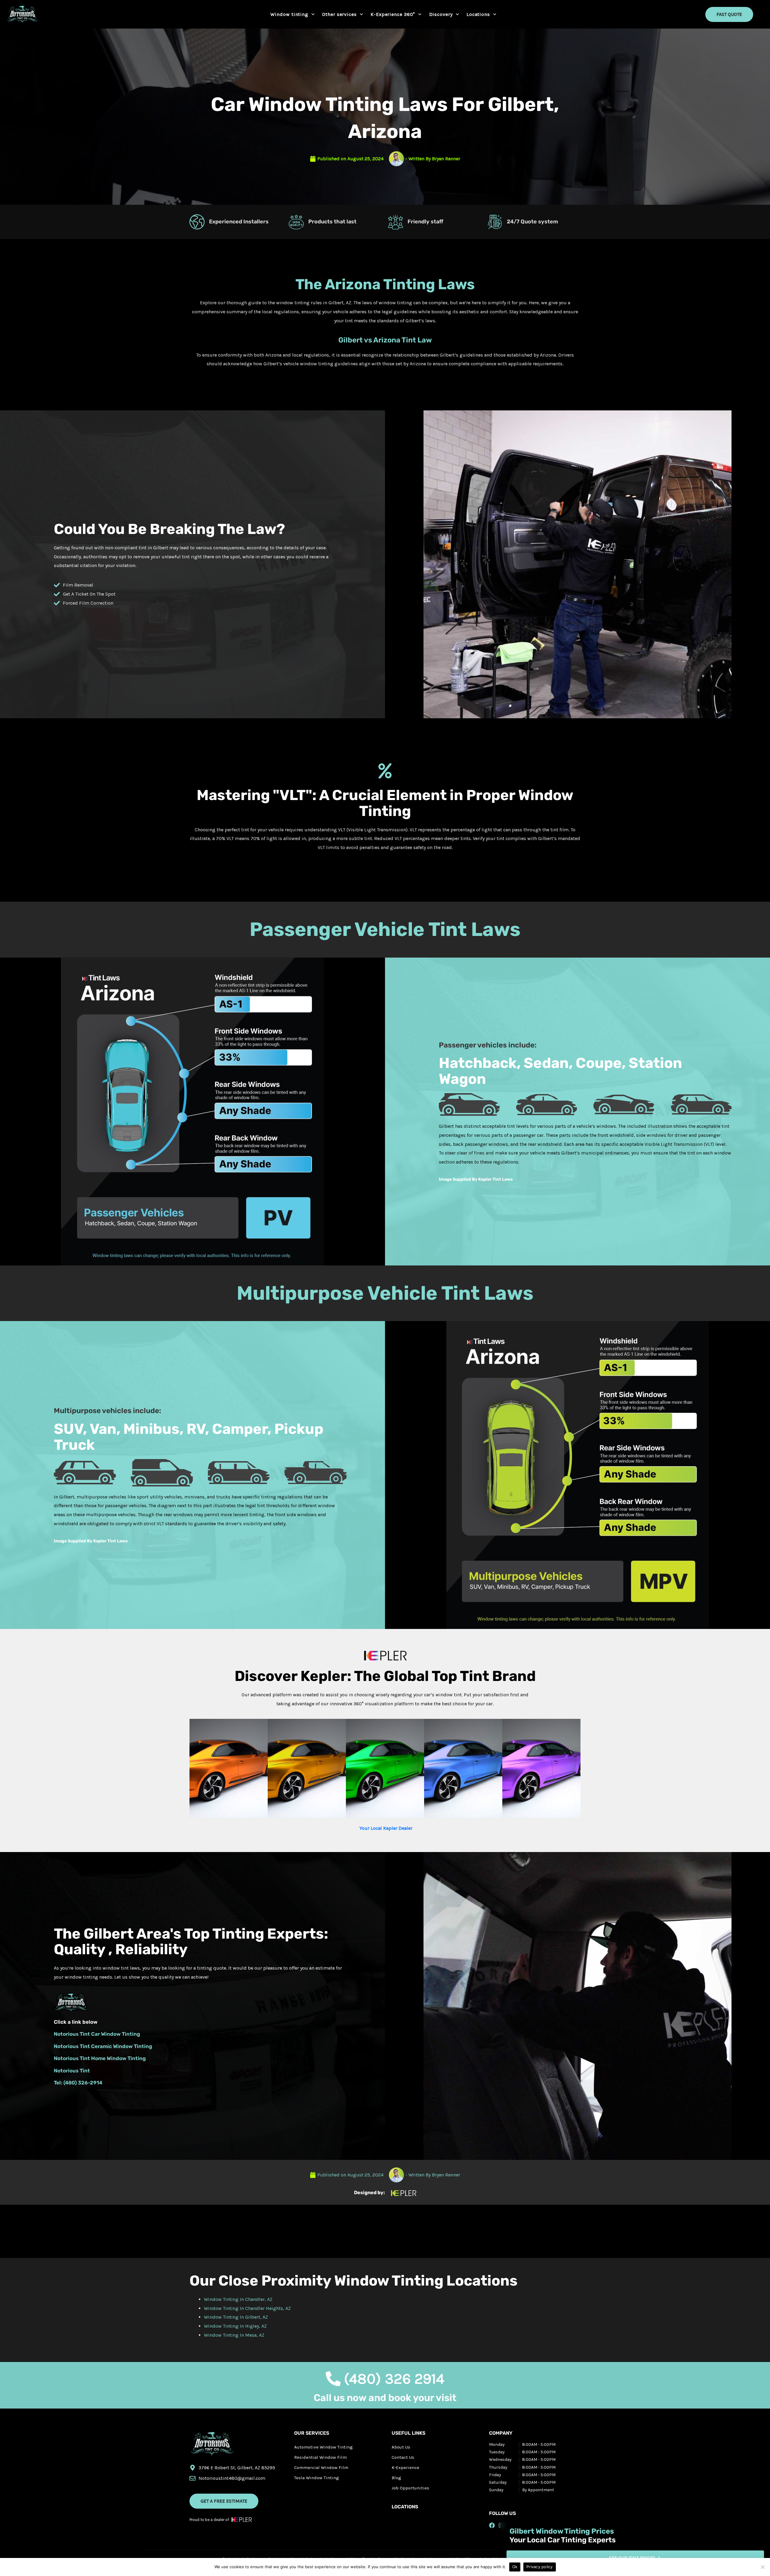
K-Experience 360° (393, 14)
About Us (401, 2447)
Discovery (441, 14)
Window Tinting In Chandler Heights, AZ (248, 2308)
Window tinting (289, 14)
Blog (396, 2478)
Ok (515, 2567)
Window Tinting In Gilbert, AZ (237, 2317)
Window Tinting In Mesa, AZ (235, 2335)
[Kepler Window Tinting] (577, 2005)
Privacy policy (540, 2567)
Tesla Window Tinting (317, 2478)
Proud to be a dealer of (209, 2520)
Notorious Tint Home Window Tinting (100, 2058)
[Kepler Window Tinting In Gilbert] (577, 564)
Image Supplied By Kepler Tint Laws (476, 1179)
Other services (339, 14)
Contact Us (403, 2457)
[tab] (229, 1768)
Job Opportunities (410, 2488)
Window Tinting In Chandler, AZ (239, 2299)
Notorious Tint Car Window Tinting (97, 2034)
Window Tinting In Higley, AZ (236, 2326)
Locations (478, 14)
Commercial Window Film (321, 2467)
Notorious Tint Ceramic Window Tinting (103, 2046)
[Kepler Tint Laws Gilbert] (193, 1111)
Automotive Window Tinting (323, 2447)
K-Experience (405, 2467)
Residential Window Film (320, 2457)
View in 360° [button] (229, 1773)
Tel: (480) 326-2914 (78, 2083)
